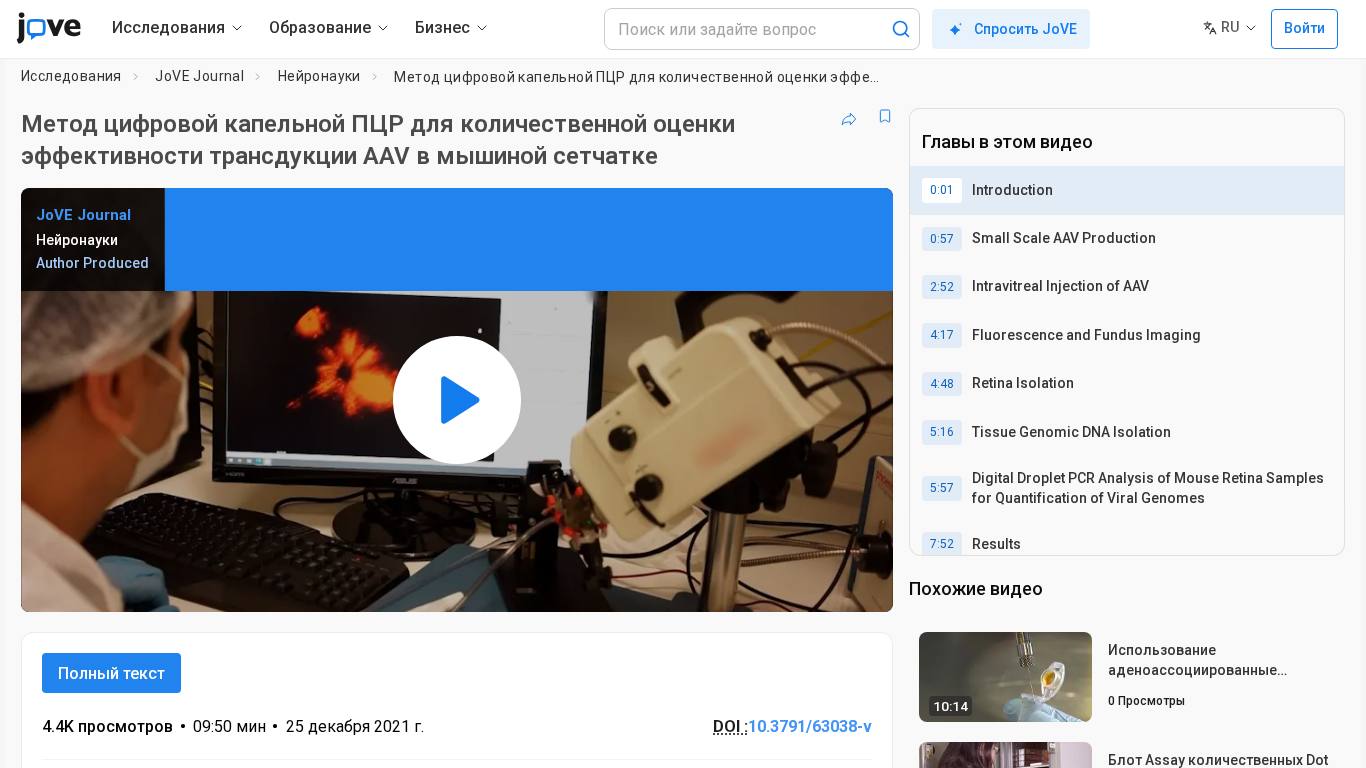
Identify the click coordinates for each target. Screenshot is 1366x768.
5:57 (942, 488)
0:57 (942, 239)
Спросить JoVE (1025, 29)
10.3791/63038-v (810, 726)
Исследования (71, 76)
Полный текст (111, 673)
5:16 (942, 432)
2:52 (942, 287)
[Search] (901, 29)
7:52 (942, 544)
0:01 (942, 190)
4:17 (942, 335)
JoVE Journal (199, 76)
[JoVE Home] (48, 28)
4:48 (942, 384)
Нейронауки (319, 76)
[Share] (849, 116)
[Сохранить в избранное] (885, 116)
